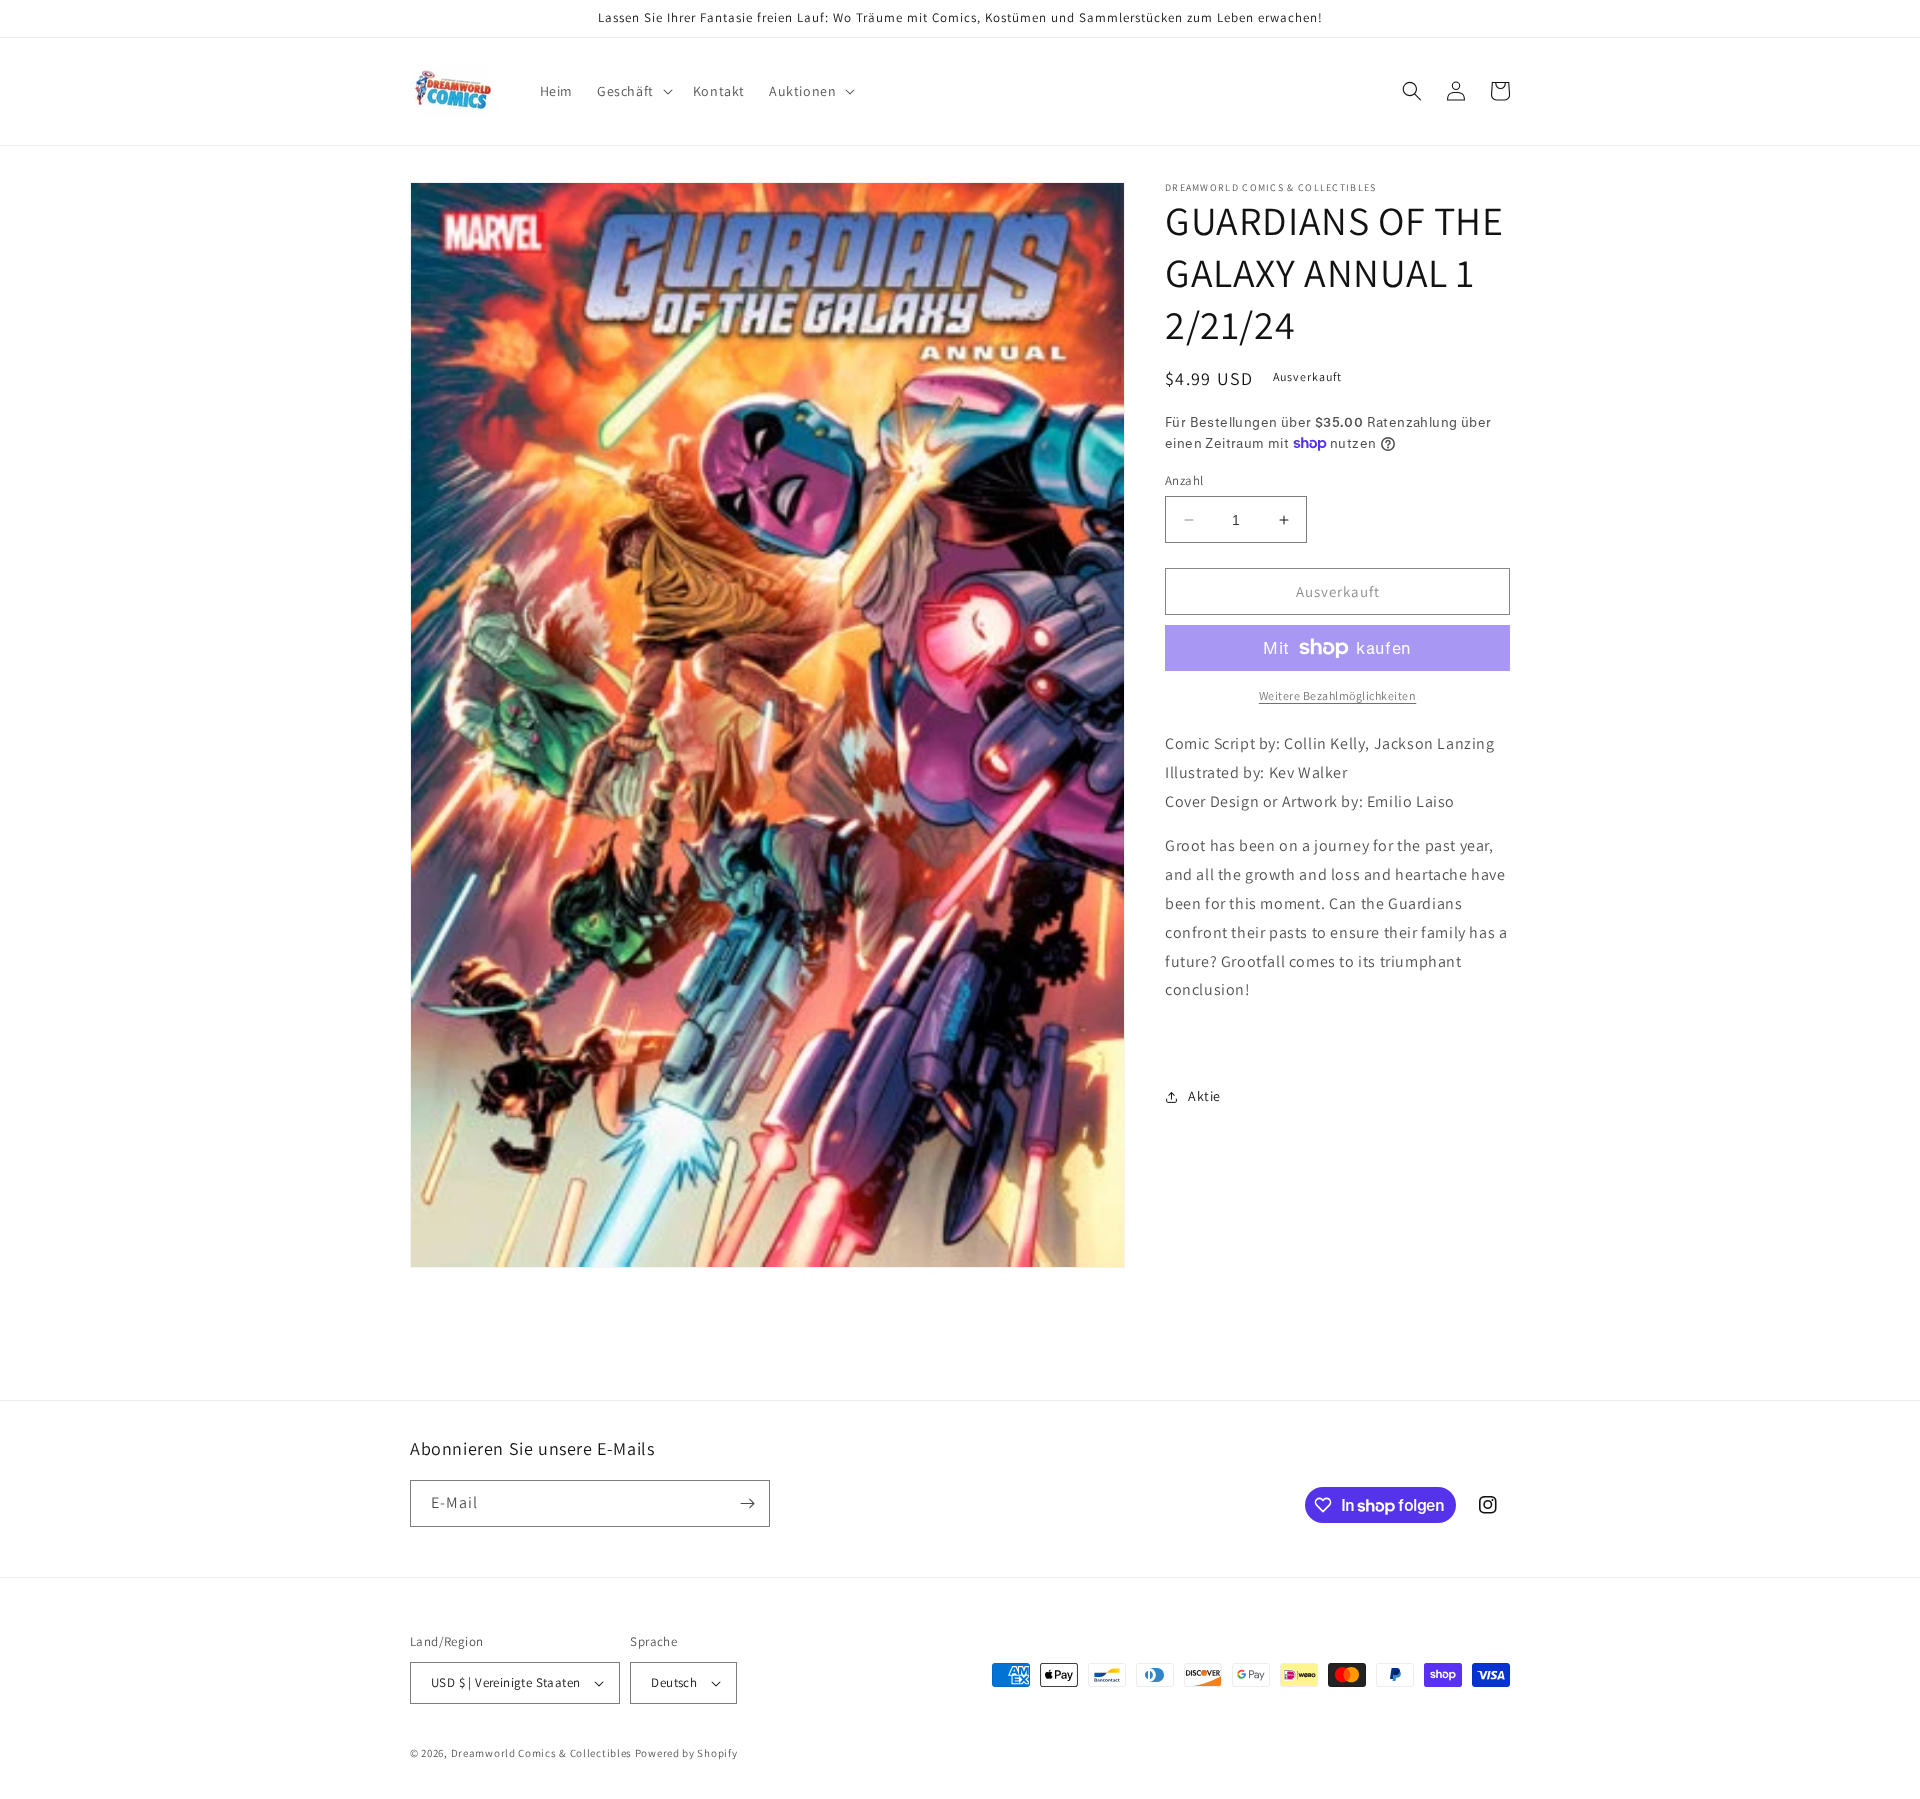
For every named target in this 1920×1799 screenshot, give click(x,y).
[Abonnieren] (747, 1503)
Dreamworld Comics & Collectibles (541, 1753)
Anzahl (1184, 480)
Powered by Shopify (686, 1753)
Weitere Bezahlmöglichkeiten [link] (1338, 695)
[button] (633, 91)
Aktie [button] (1204, 1096)
